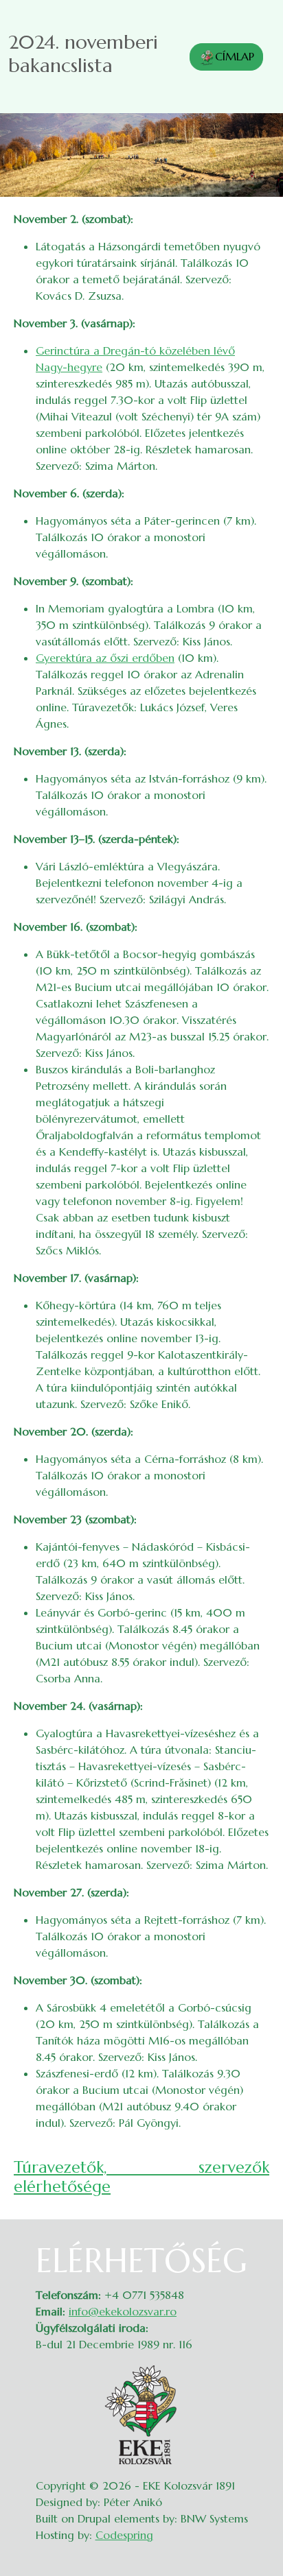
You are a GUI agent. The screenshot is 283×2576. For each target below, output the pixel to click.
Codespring (124, 2535)
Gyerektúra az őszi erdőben (105, 658)
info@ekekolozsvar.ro (123, 2311)
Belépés (256, 2250)
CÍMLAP (235, 56)
